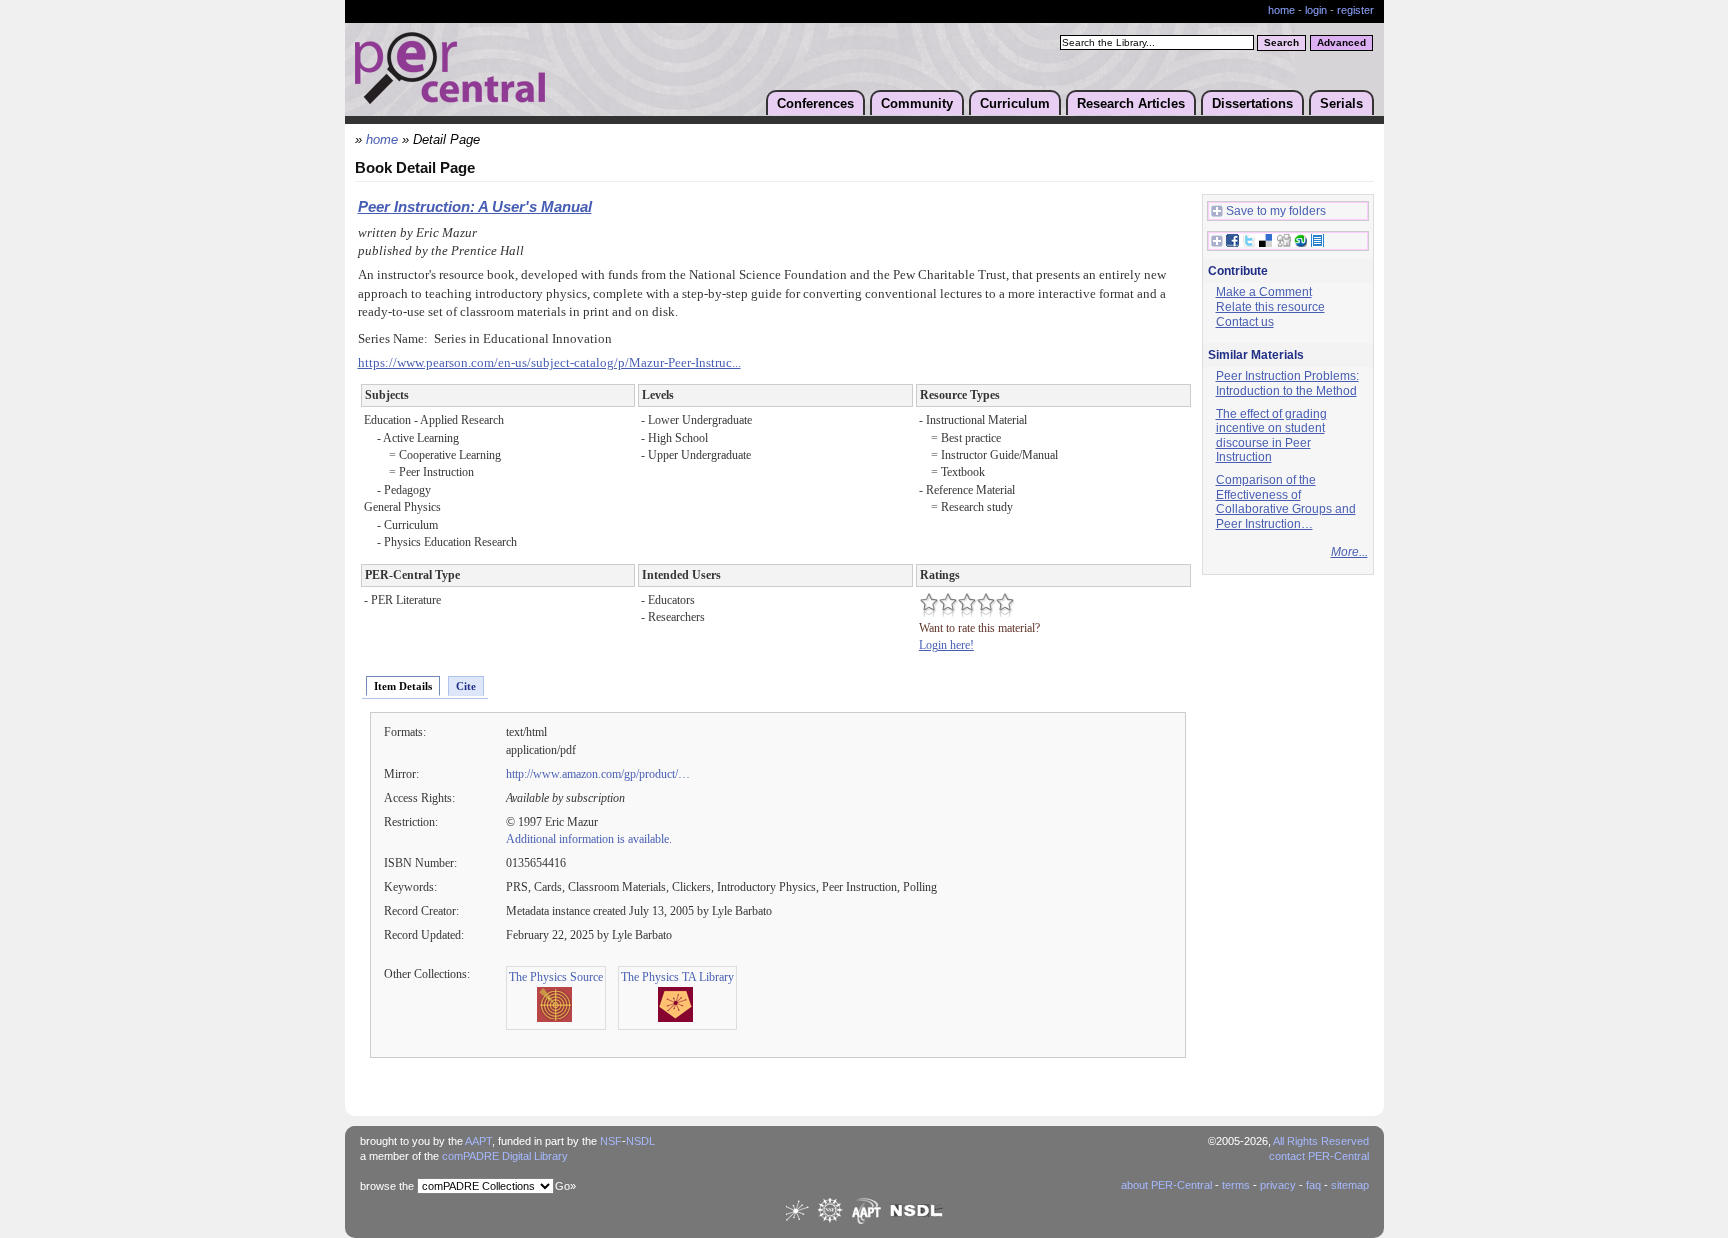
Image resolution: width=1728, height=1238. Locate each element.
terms (1236, 1185)
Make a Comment (1264, 292)
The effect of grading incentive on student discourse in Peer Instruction (1271, 436)
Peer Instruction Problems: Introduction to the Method (1287, 383)
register (1355, 10)
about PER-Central (1166, 1185)
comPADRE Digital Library (505, 1156)
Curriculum (1015, 103)
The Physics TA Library (677, 977)
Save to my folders (1276, 211)
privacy (1278, 1185)
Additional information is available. (589, 839)
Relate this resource (1270, 307)
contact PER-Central (1319, 1156)
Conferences (815, 103)
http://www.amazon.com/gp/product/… (598, 774)
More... (1349, 552)
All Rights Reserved (1321, 1141)
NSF (611, 1141)
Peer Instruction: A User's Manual (475, 207)
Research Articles (1131, 103)
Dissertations (1252, 103)
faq (1313, 1185)
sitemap (1350, 1185)
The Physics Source (556, 977)
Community (917, 103)
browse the (387, 1186)
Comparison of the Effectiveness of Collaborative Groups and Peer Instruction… (1286, 502)
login (1316, 10)
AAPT (478, 1141)
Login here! (946, 645)
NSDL (640, 1141)
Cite (466, 686)
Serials (1341, 103)
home (1281, 10)
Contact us (1245, 322)
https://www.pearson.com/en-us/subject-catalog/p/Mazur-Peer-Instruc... (549, 363)
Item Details (403, 686)
